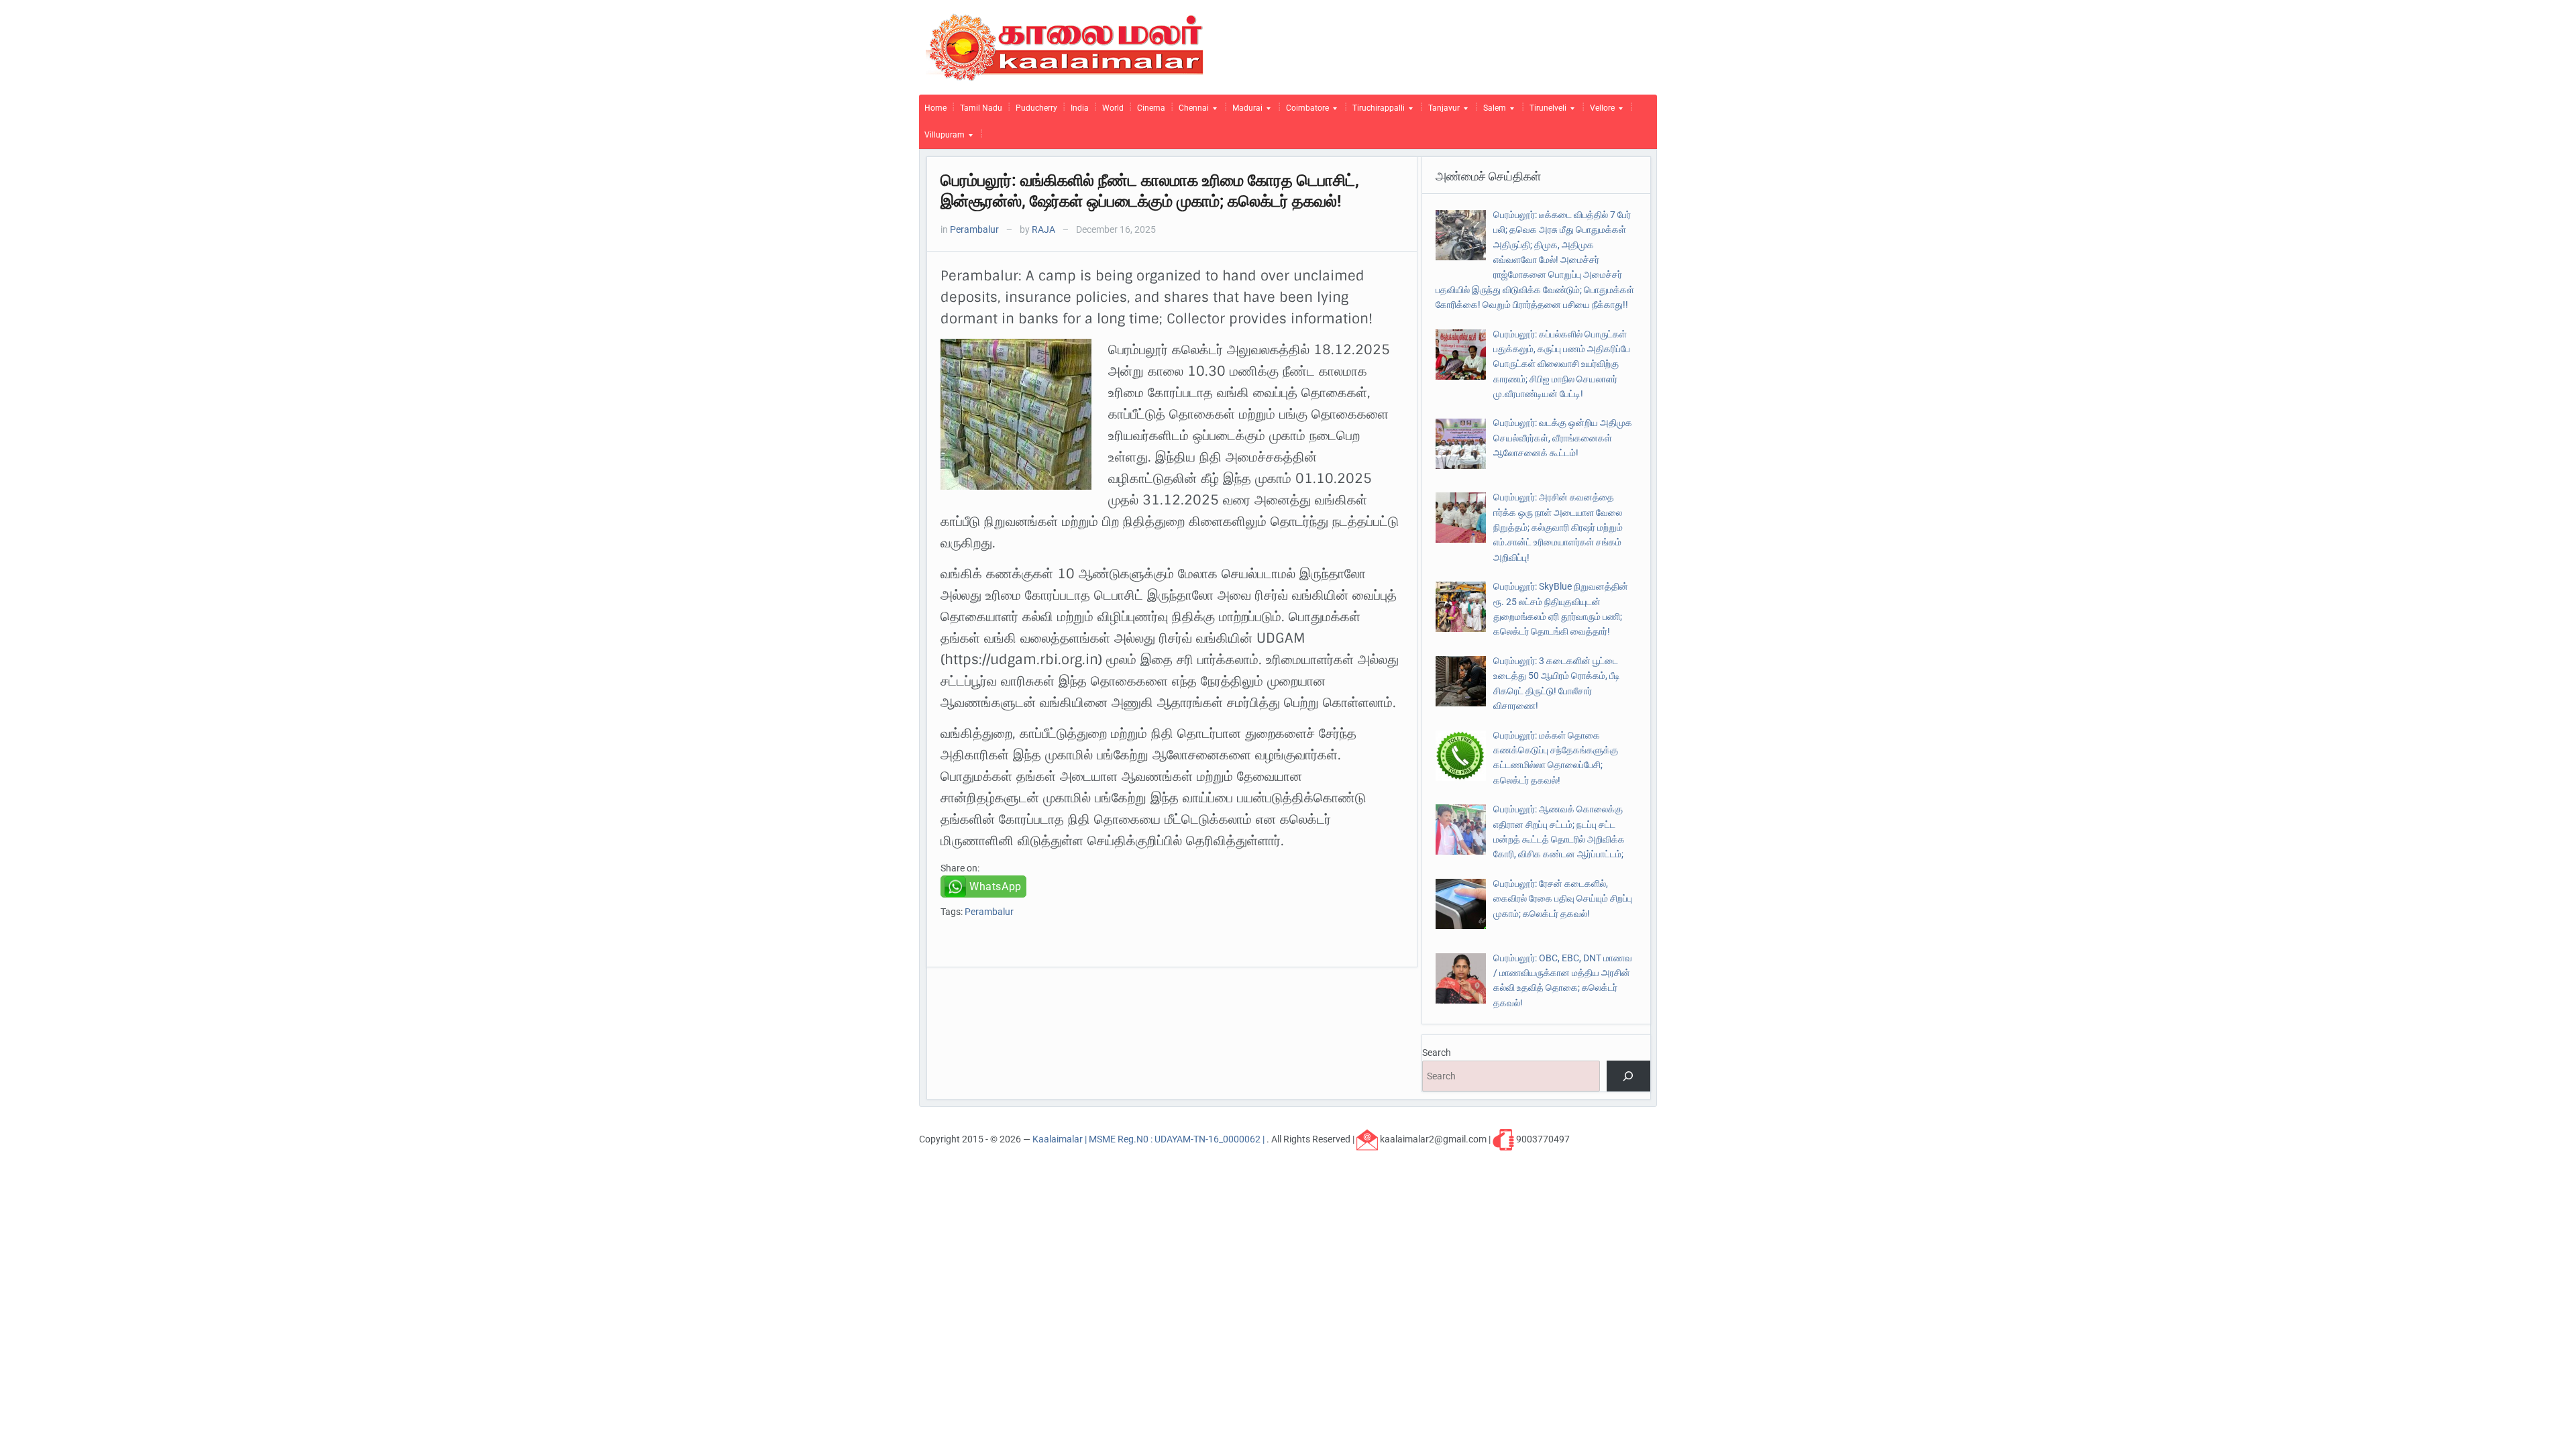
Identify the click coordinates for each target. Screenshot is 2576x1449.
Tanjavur (1441, 111)
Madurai (1245, 111)
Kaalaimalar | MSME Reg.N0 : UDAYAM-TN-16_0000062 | (1149, 1138)
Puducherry (1036, 108)
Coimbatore (1305, 111)
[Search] (1628, 1076)
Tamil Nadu (981, 108)
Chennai (1191, 111)
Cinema (1151, 108)
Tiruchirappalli (1376, 111)
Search (1437, 1053)
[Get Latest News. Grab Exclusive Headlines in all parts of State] (1065, 46)
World (1113, 108)
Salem (1492, 111)
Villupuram (942, 138)
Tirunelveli (1545, 111)
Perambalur (974, 229)
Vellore (1600, 111)
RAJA (1043, 229)
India (1080, 108)
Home (935, 108)
